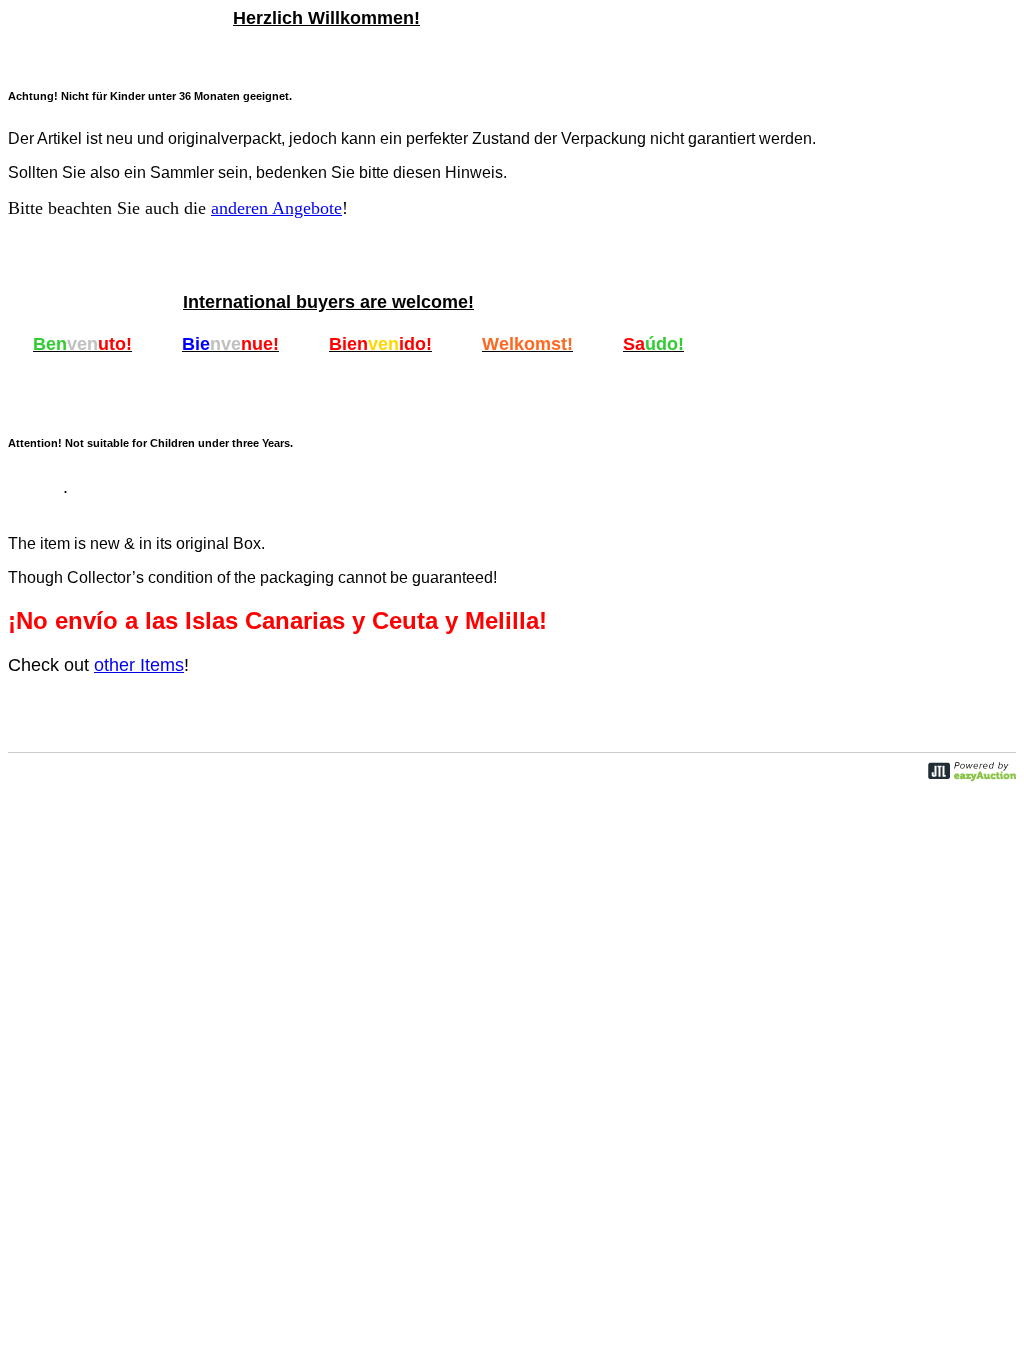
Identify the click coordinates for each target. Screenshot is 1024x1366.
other (139, 665)
